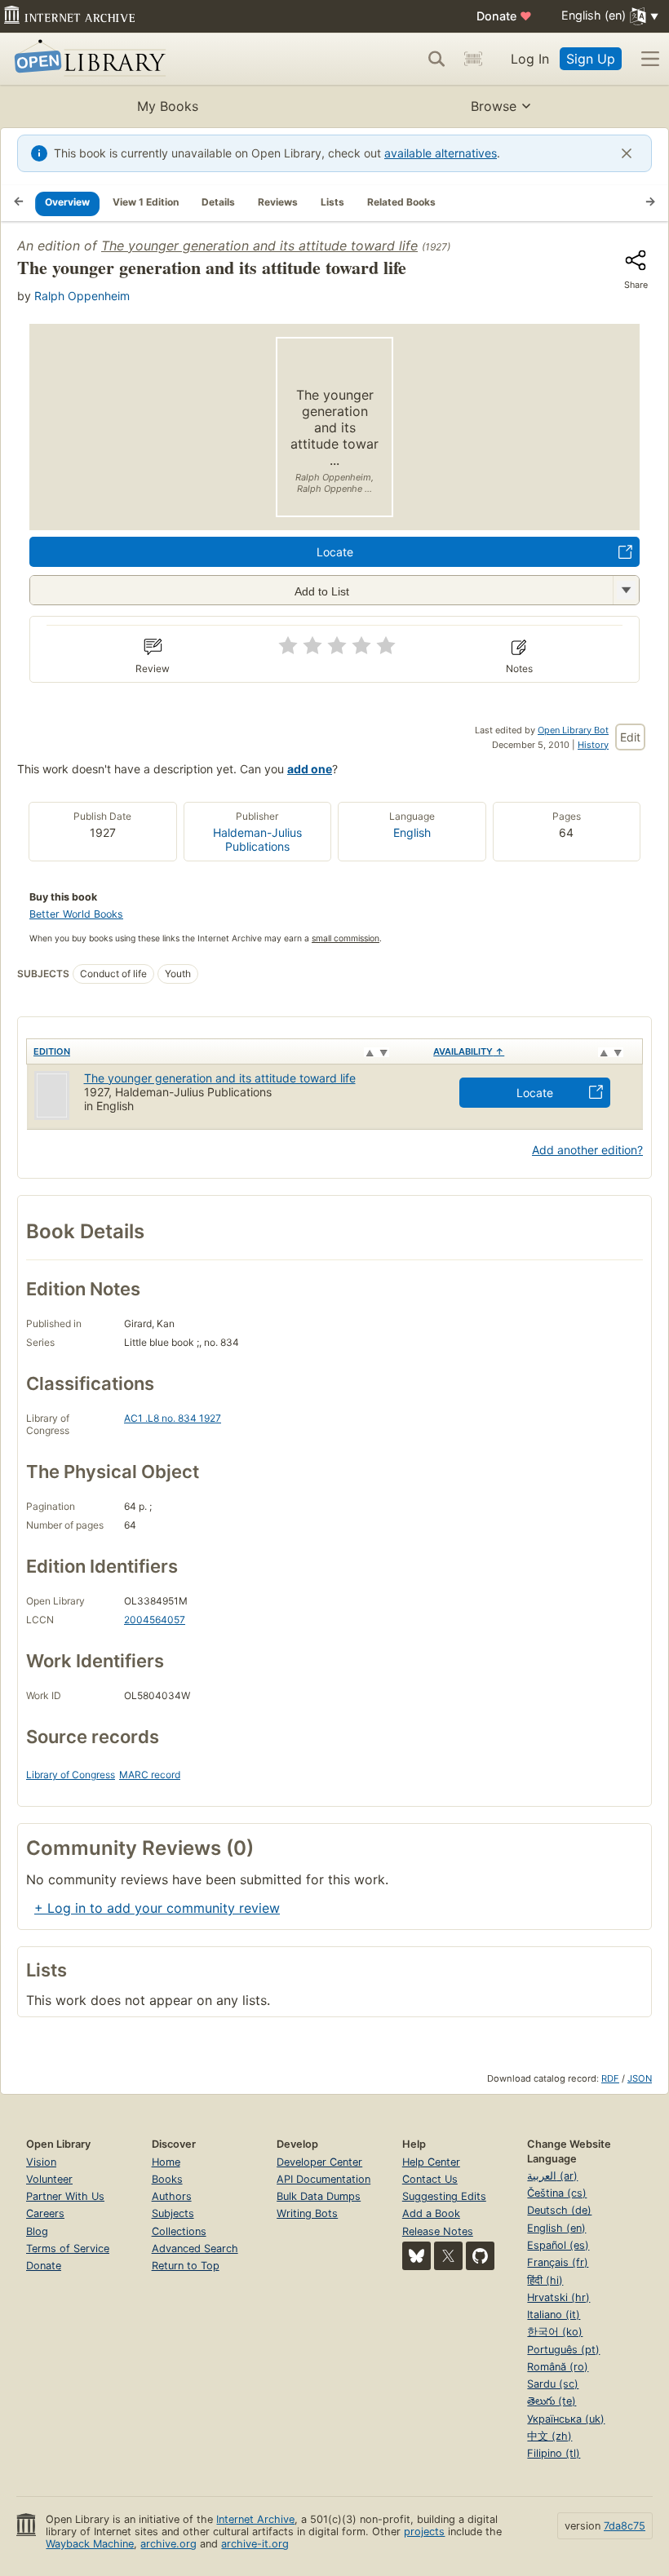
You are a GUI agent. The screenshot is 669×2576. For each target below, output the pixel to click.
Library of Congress (71, 1775)
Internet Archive (255, 2519)
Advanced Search (195, 2248)
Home (166, 2162)
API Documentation (323, 2179)
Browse (494, 106)
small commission (346, 938)
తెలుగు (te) (552, 2401)
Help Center (431, 2162)
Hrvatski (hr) (558, 2297)
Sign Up (591, 59)
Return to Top (186, 2266)
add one (310, 769)
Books (167, 2179)
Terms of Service (68, 2248)
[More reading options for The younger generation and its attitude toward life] (626, 590)
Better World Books (76, 914)
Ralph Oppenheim (82, 296)
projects (424, 2532)
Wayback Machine (90, 2544)
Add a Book (431, 2213)
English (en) (556, 2228)
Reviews (278, 202)
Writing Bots (307, 2213)
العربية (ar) (552, 2176)
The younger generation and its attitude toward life (259, 246)
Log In (530, 59)
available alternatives (441, 153)
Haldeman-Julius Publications (257, 839)
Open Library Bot (573, 730)
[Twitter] (448, 2256)
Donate (504, 16)
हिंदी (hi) (545, 2280)
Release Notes (438, 2231)
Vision (41, 2162)
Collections (179, 2231)
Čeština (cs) (557, 2193)
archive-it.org (255, 2544)
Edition (52, 1051)
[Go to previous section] (19, 203)
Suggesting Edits (444, 2196)
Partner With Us (65, 2196)
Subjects (173, 2213)
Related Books (401, 202)
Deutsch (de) (559, 2210)
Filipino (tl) (554, 2453)
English (412, 832)
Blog (37, 2231)
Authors (172, 2196)
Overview (67, 202)
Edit (630, 737)
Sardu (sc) (553, 2384)
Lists (332, 202)
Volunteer (49, 2179)
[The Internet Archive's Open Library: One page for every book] (87, 59)
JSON (640, 2078)
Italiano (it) (554, 2315)
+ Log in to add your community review (157, 1908)
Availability (469, 1051)
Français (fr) (558, 2262)
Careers (45, 2213)
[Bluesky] (416, 2256)
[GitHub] (480, 2256)
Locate (335, 552)
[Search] (436, 59)
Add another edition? (587, 1150)
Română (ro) (558, 2367)
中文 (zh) (549, 2436)
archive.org (168, 2544)
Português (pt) (563, 2350)
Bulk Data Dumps (319, 2196)
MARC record (150, 1775)
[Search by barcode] (473, 59)
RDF (610, 2078)
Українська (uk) (566, 2419)
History (593, 745)
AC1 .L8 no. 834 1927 (173, 1418)
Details (218, 202)
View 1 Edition (146, 202)
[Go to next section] (650, 203)
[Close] (627, 153)
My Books (168, 106)
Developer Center (319, 2162)
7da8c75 (625, 2526)
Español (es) (558, 2245)
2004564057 (155, 1620)
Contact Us (430, 2179)
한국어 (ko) (555, 2332)
